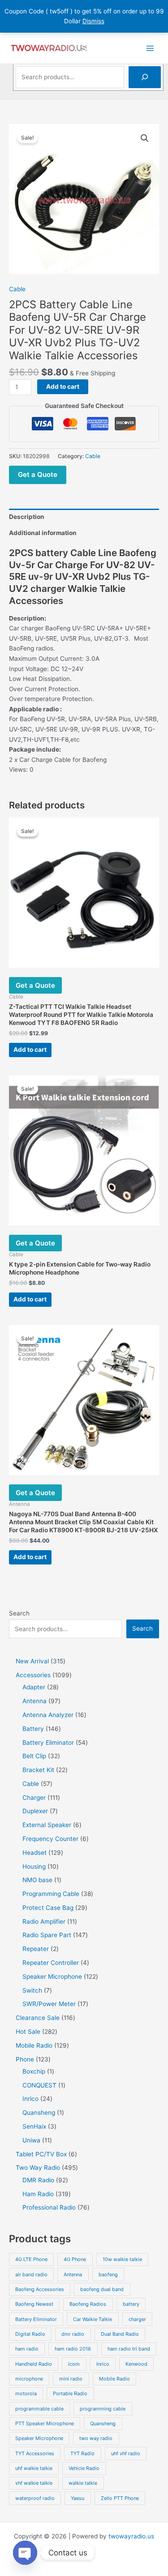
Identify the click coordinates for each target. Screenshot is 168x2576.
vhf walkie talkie (34, 2483)
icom (74, 2364)
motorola (26, 2393)
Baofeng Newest (34, 2304)
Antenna (73, 2274)
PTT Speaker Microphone (45, 2423)
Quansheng (103, 2423)
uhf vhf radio (126, 2453)
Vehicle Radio (84, 2468)
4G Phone (75, 2259)
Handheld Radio (34, 2364)
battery (131, 2304)
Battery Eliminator (36, 2319)
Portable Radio (70, 2393)
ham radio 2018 (73, 2349)
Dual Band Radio (120, 2334)
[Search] (145, 77)
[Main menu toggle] (150, 48)
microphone (29, 2379)
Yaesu (78, 2498)
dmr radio (73, 2334)
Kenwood (136, 2364)
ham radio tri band (129, 2349)
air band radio (31, 2274)
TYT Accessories (35, 2453)
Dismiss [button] (93, 21)
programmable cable (39, 2409)
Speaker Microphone (39, 2438)
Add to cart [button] (30, 1050)
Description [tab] (27, 517)
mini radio (71, 2379)
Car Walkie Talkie (93, 2319)
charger (137, 2319)
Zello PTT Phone (120, 2498)
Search (19, 1613)
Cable (17, 289)
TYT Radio (82, 2453)
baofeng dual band (102, 2289)
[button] (145, 138)
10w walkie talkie (122, 2259)
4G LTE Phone (31, 2259)
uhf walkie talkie (34, 2468)
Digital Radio (30, 2334)
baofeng (108, 2274)
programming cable (103, 2409)
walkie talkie (83, 2483)
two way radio (96, 2438)
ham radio (27, 2349)
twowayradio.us (131, 2536)
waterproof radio (35, 2498)
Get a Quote (38, 474)
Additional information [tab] (43, 533)
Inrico (103, 2364)
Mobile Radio (114, 2379)
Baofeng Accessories (40, 2289)
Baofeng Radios (88, 2304)
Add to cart (63, 387)
